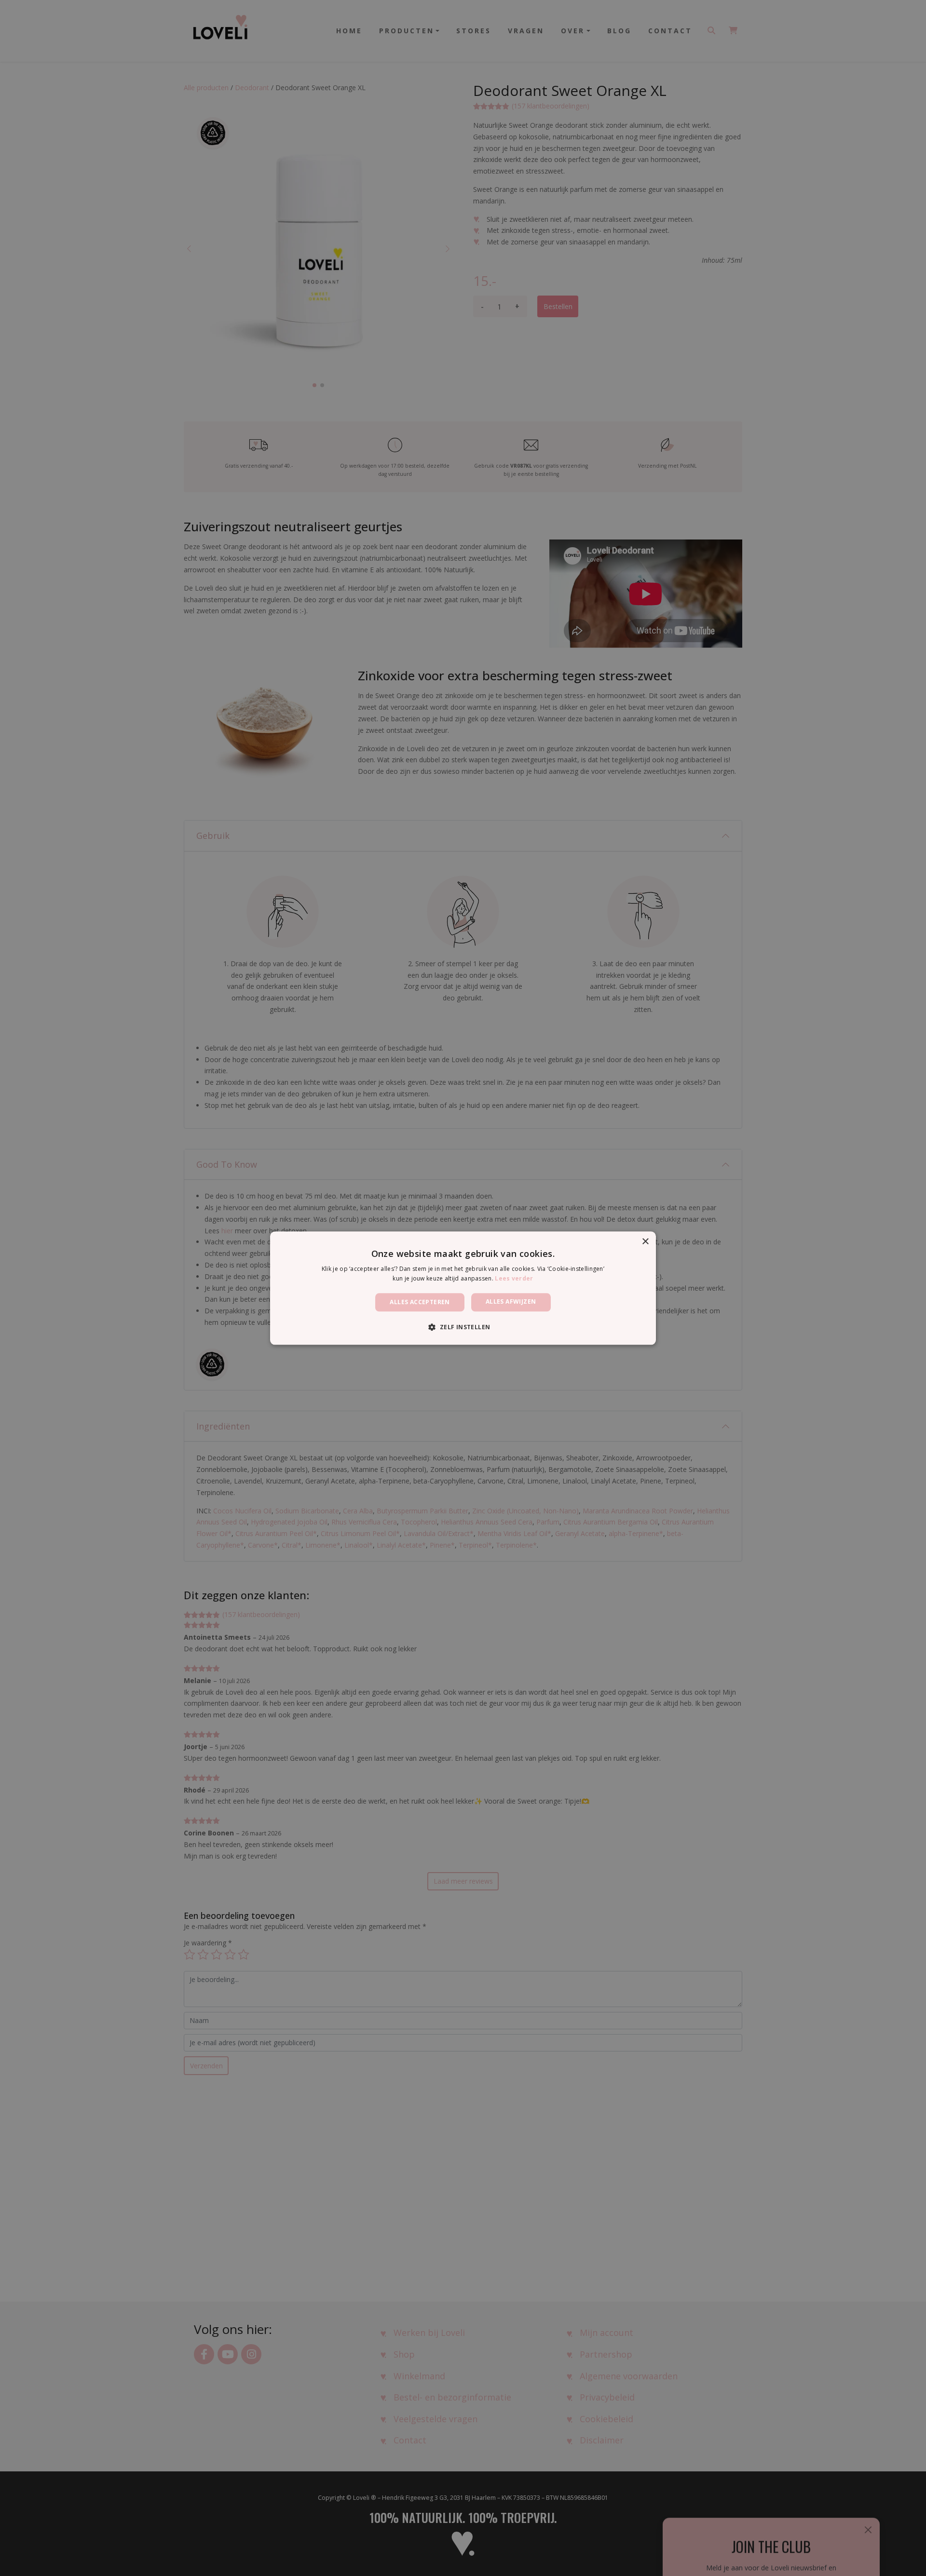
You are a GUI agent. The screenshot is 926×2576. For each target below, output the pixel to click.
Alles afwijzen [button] (511, 1301)
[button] (463, 1327)
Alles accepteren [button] (420, 1302)
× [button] (645, 1242)
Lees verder (514, 1278)
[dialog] (463, 1288)
